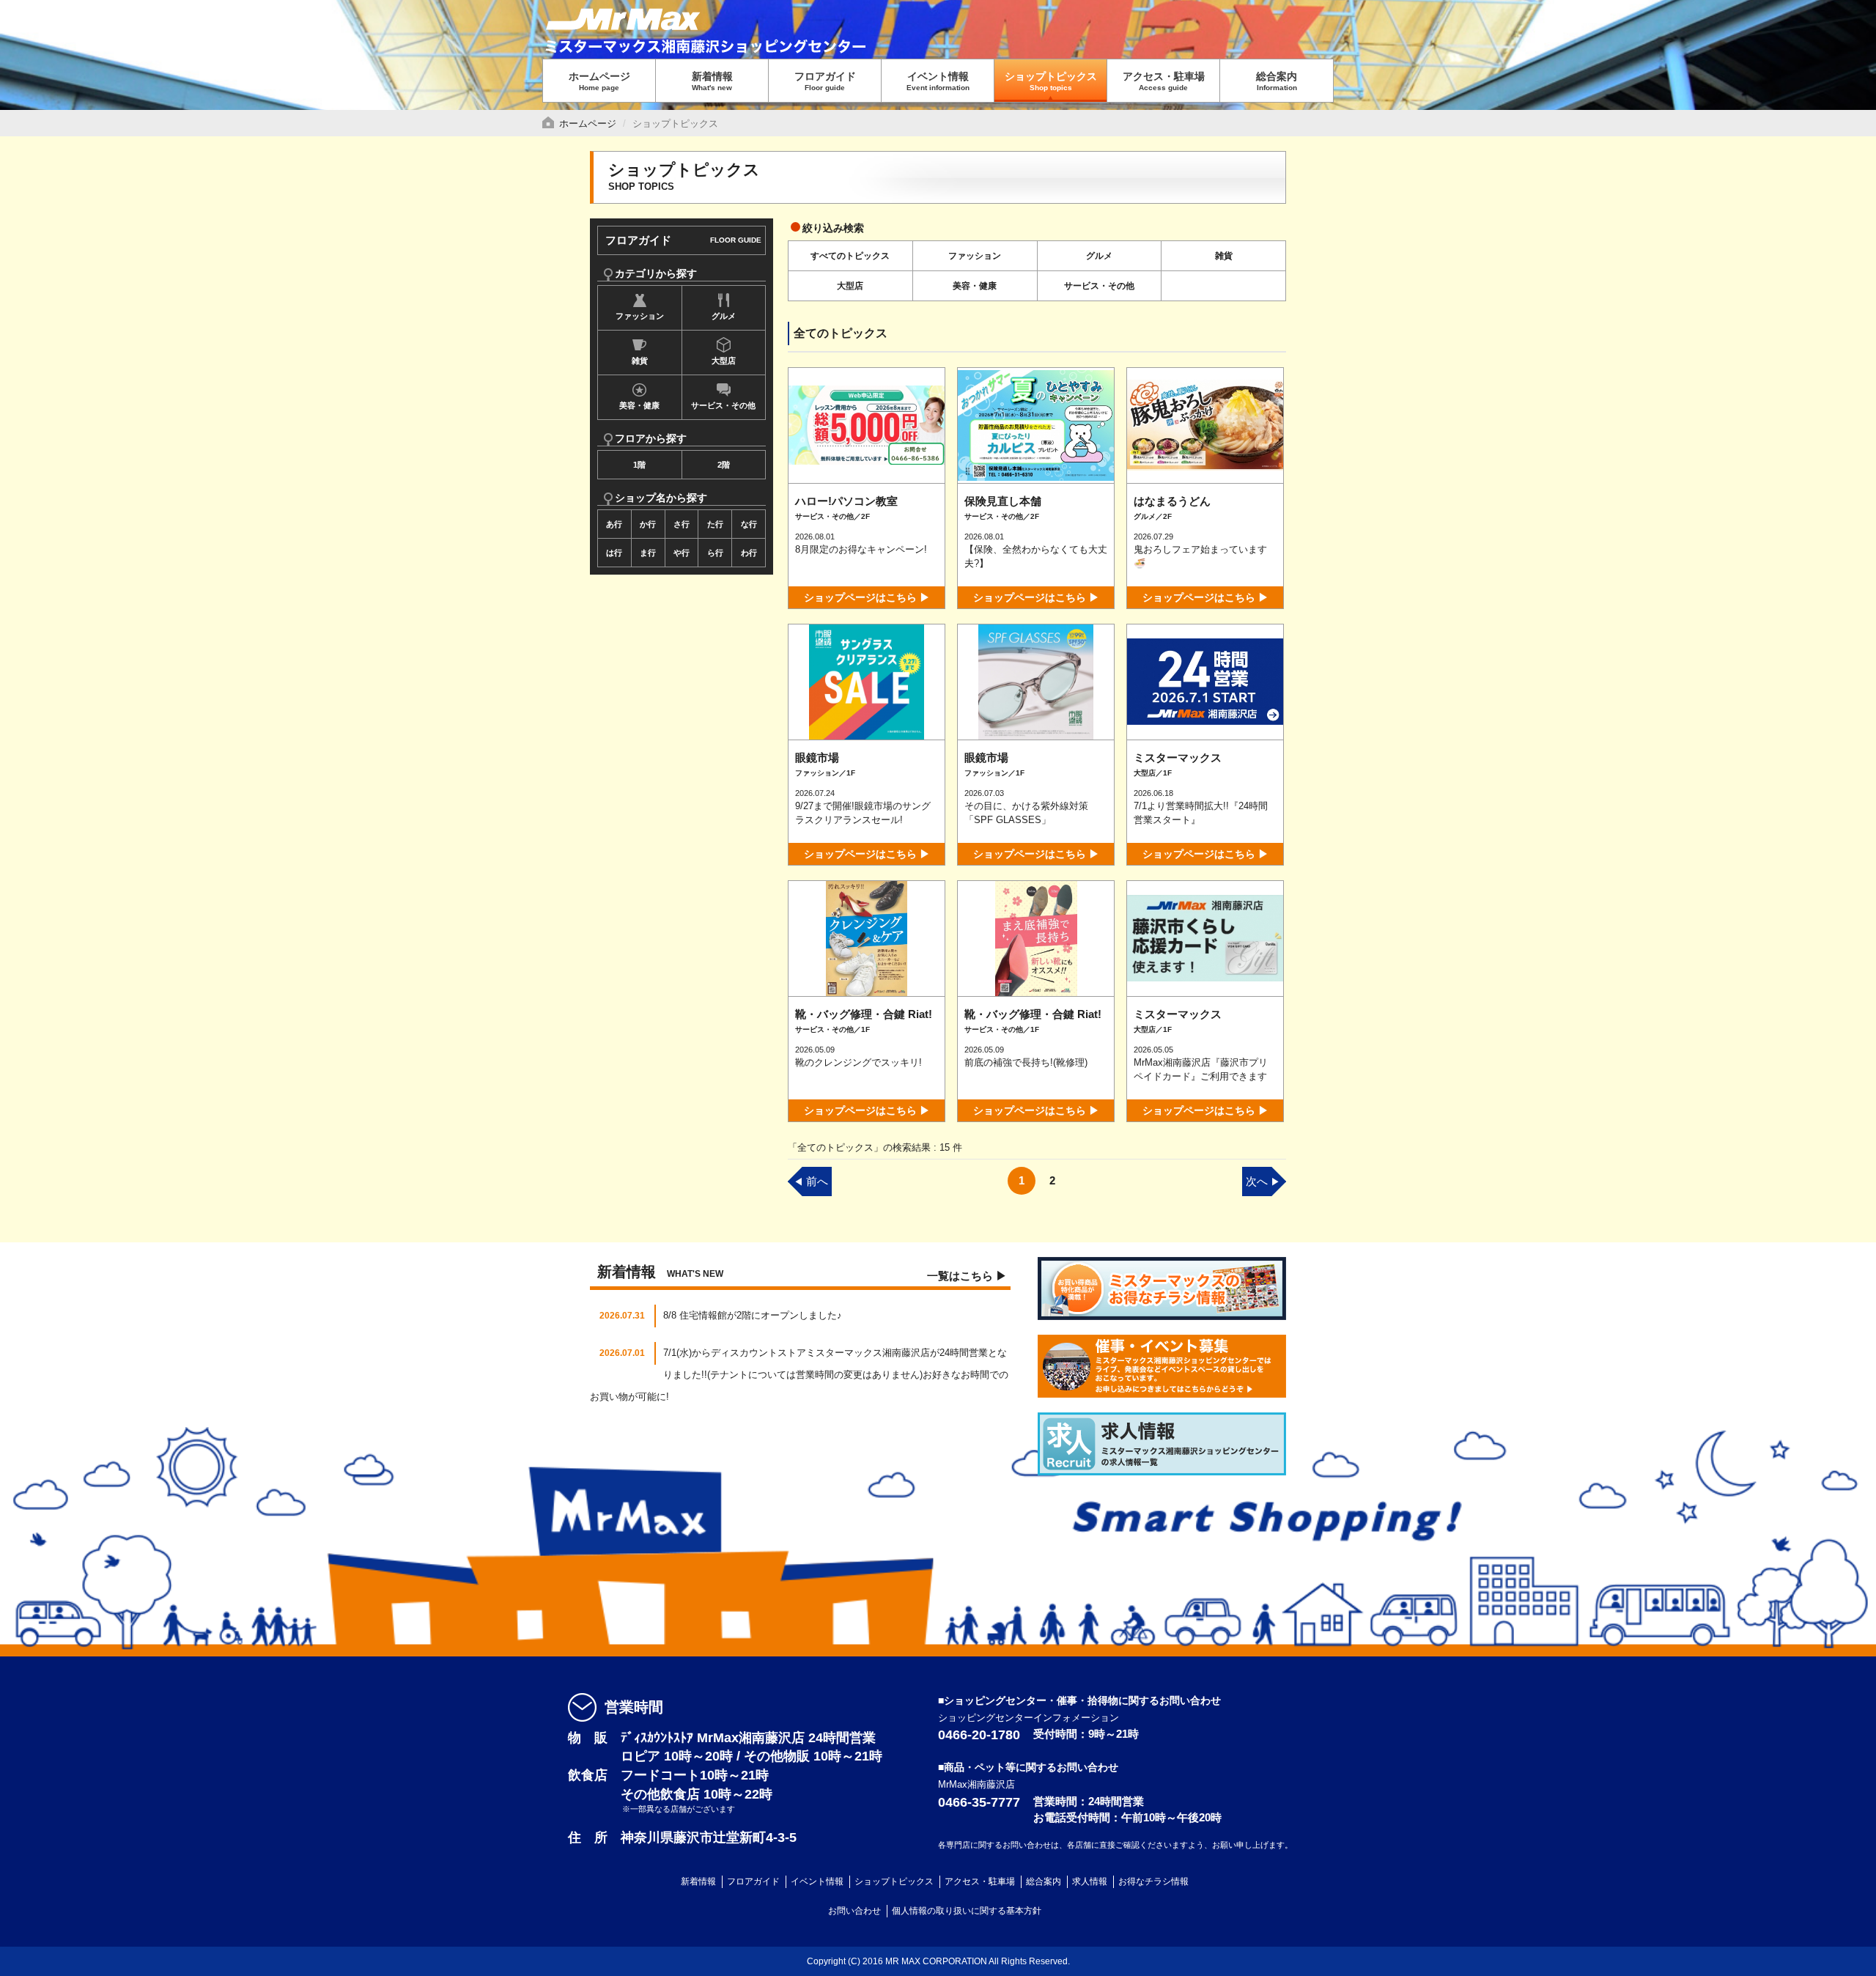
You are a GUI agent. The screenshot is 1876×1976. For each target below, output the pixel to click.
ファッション (640, 316)
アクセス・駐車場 (1164, 81)
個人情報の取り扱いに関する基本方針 (967, 1911)
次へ (1263, 1181)
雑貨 (640, 361)
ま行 (648, 553)
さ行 (682, 524)
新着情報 (712, 81)
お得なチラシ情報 (1153, 1881)
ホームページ (599, 81)
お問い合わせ (854, 1911)
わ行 (749, 553)
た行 (715, 524)
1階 (639, 465)
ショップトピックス (1051, 81)
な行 (749, 524)
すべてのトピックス (850, 256)
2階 (724, 465)
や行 (682, 553)
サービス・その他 (723, 405)
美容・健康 (639, 405)
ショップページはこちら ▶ (867, 597)
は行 (614, 553)
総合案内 (1277, 81)
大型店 (724, 361)
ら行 (715, 553)
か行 (648, 524)
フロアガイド (825, 81)
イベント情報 (938, 81)
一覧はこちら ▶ (967, 1276)
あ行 (614, 524)
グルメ (724, 316)
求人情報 (1090, 1881)
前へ (811, 1181)
